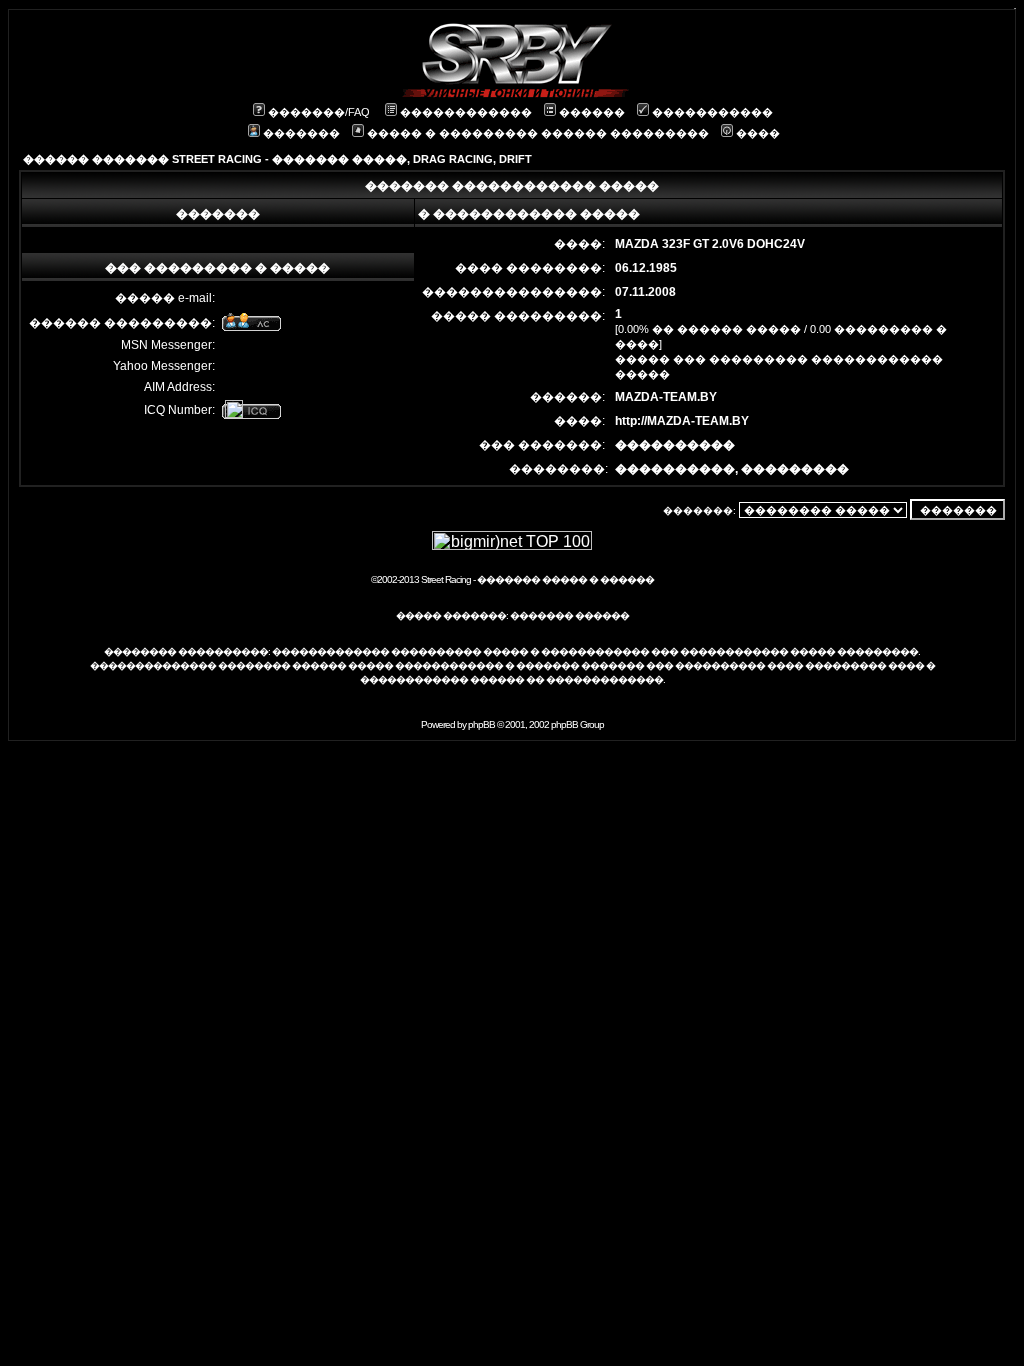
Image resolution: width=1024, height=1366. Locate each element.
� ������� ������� (574, 665)
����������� (712, 112)
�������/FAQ (319, 112)
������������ (466, 112)
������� (301, 133)
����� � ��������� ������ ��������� (538, 133)
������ (592, 112)
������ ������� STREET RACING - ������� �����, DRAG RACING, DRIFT (277, 159)
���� (758, 133)
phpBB (481, 724)
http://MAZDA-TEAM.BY (682, 421)
